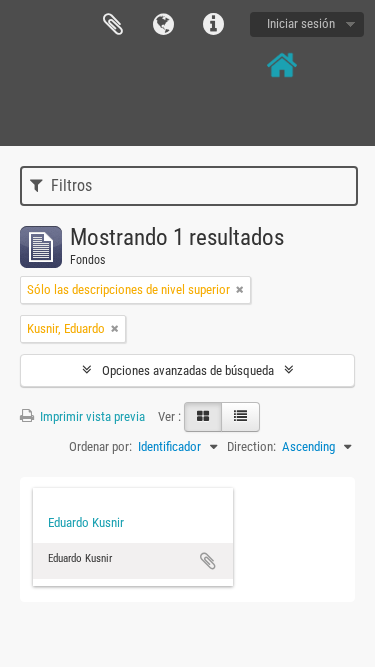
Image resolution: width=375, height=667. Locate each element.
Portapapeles (113, 25)
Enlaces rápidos (213, 25)
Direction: (251, 446)
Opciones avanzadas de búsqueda (188, 370)
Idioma (163, 25)
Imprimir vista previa (91, 416)
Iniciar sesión (301, 23)
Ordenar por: (100, 446)
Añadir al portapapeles (208, 561)
